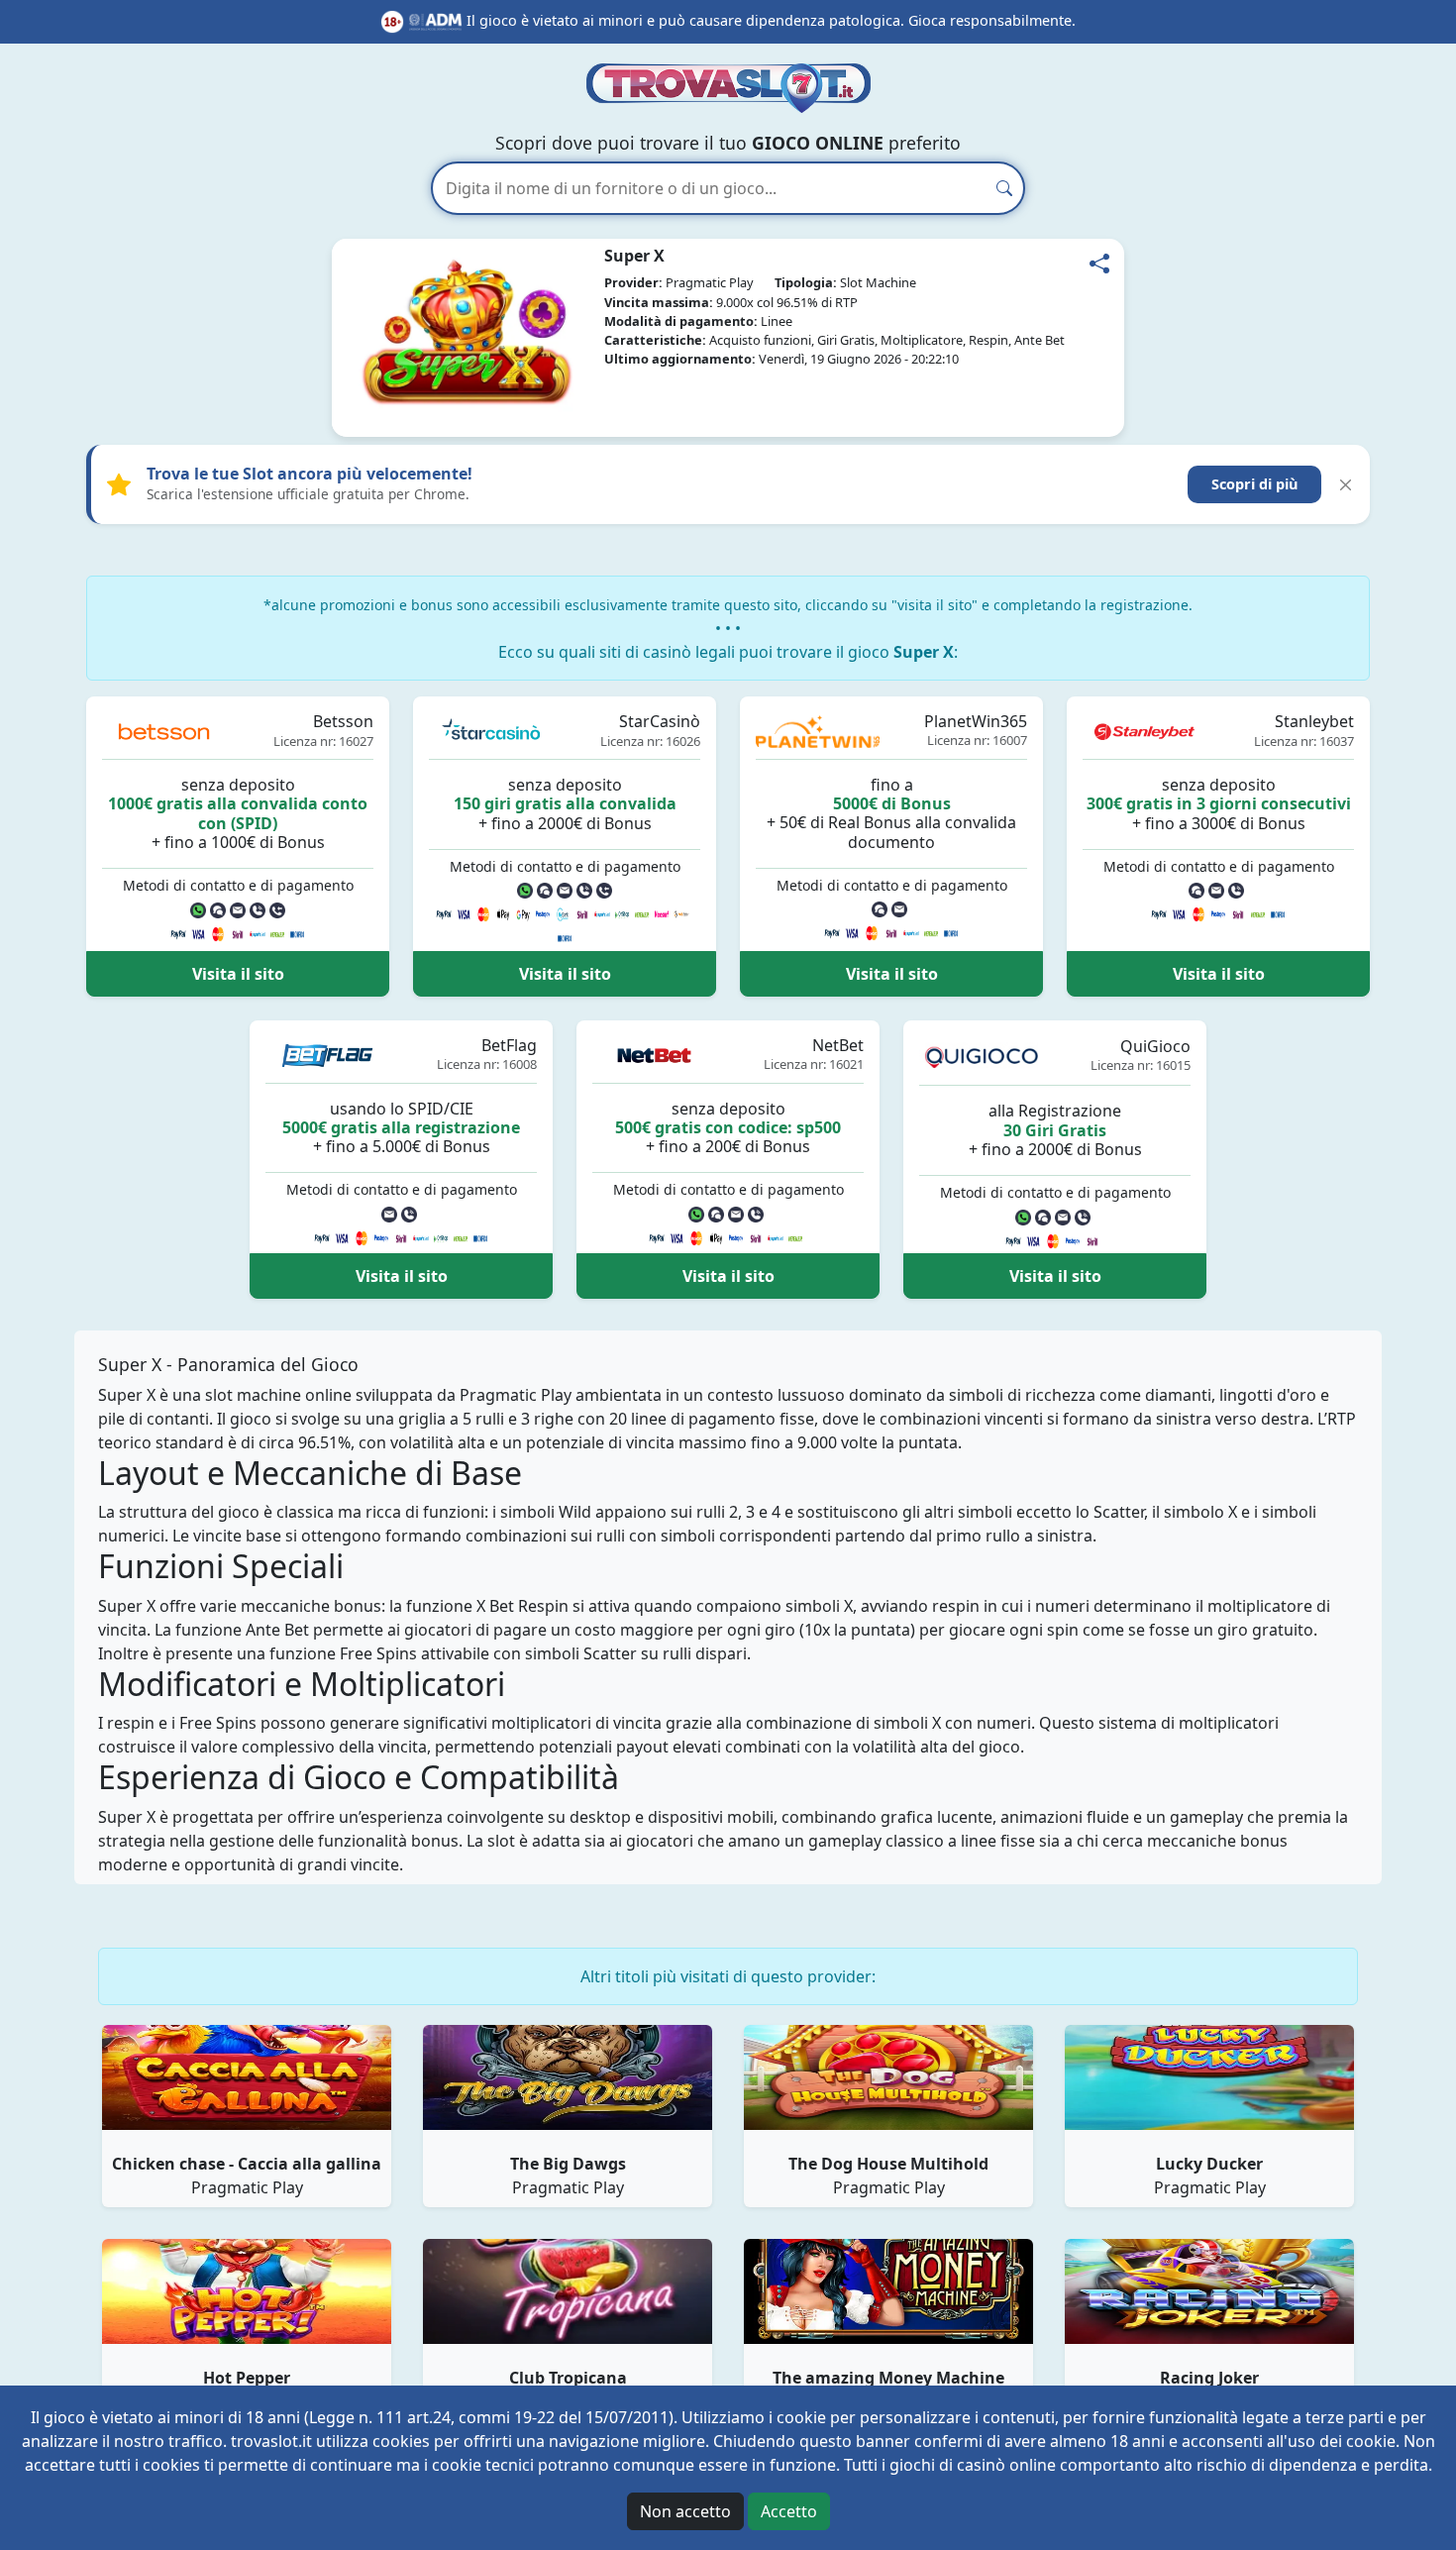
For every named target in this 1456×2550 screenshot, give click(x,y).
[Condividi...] (1099, 264)
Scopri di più (1254, 484)
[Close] (1346, 485)
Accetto (789, 2511)
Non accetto (685, 2511)
